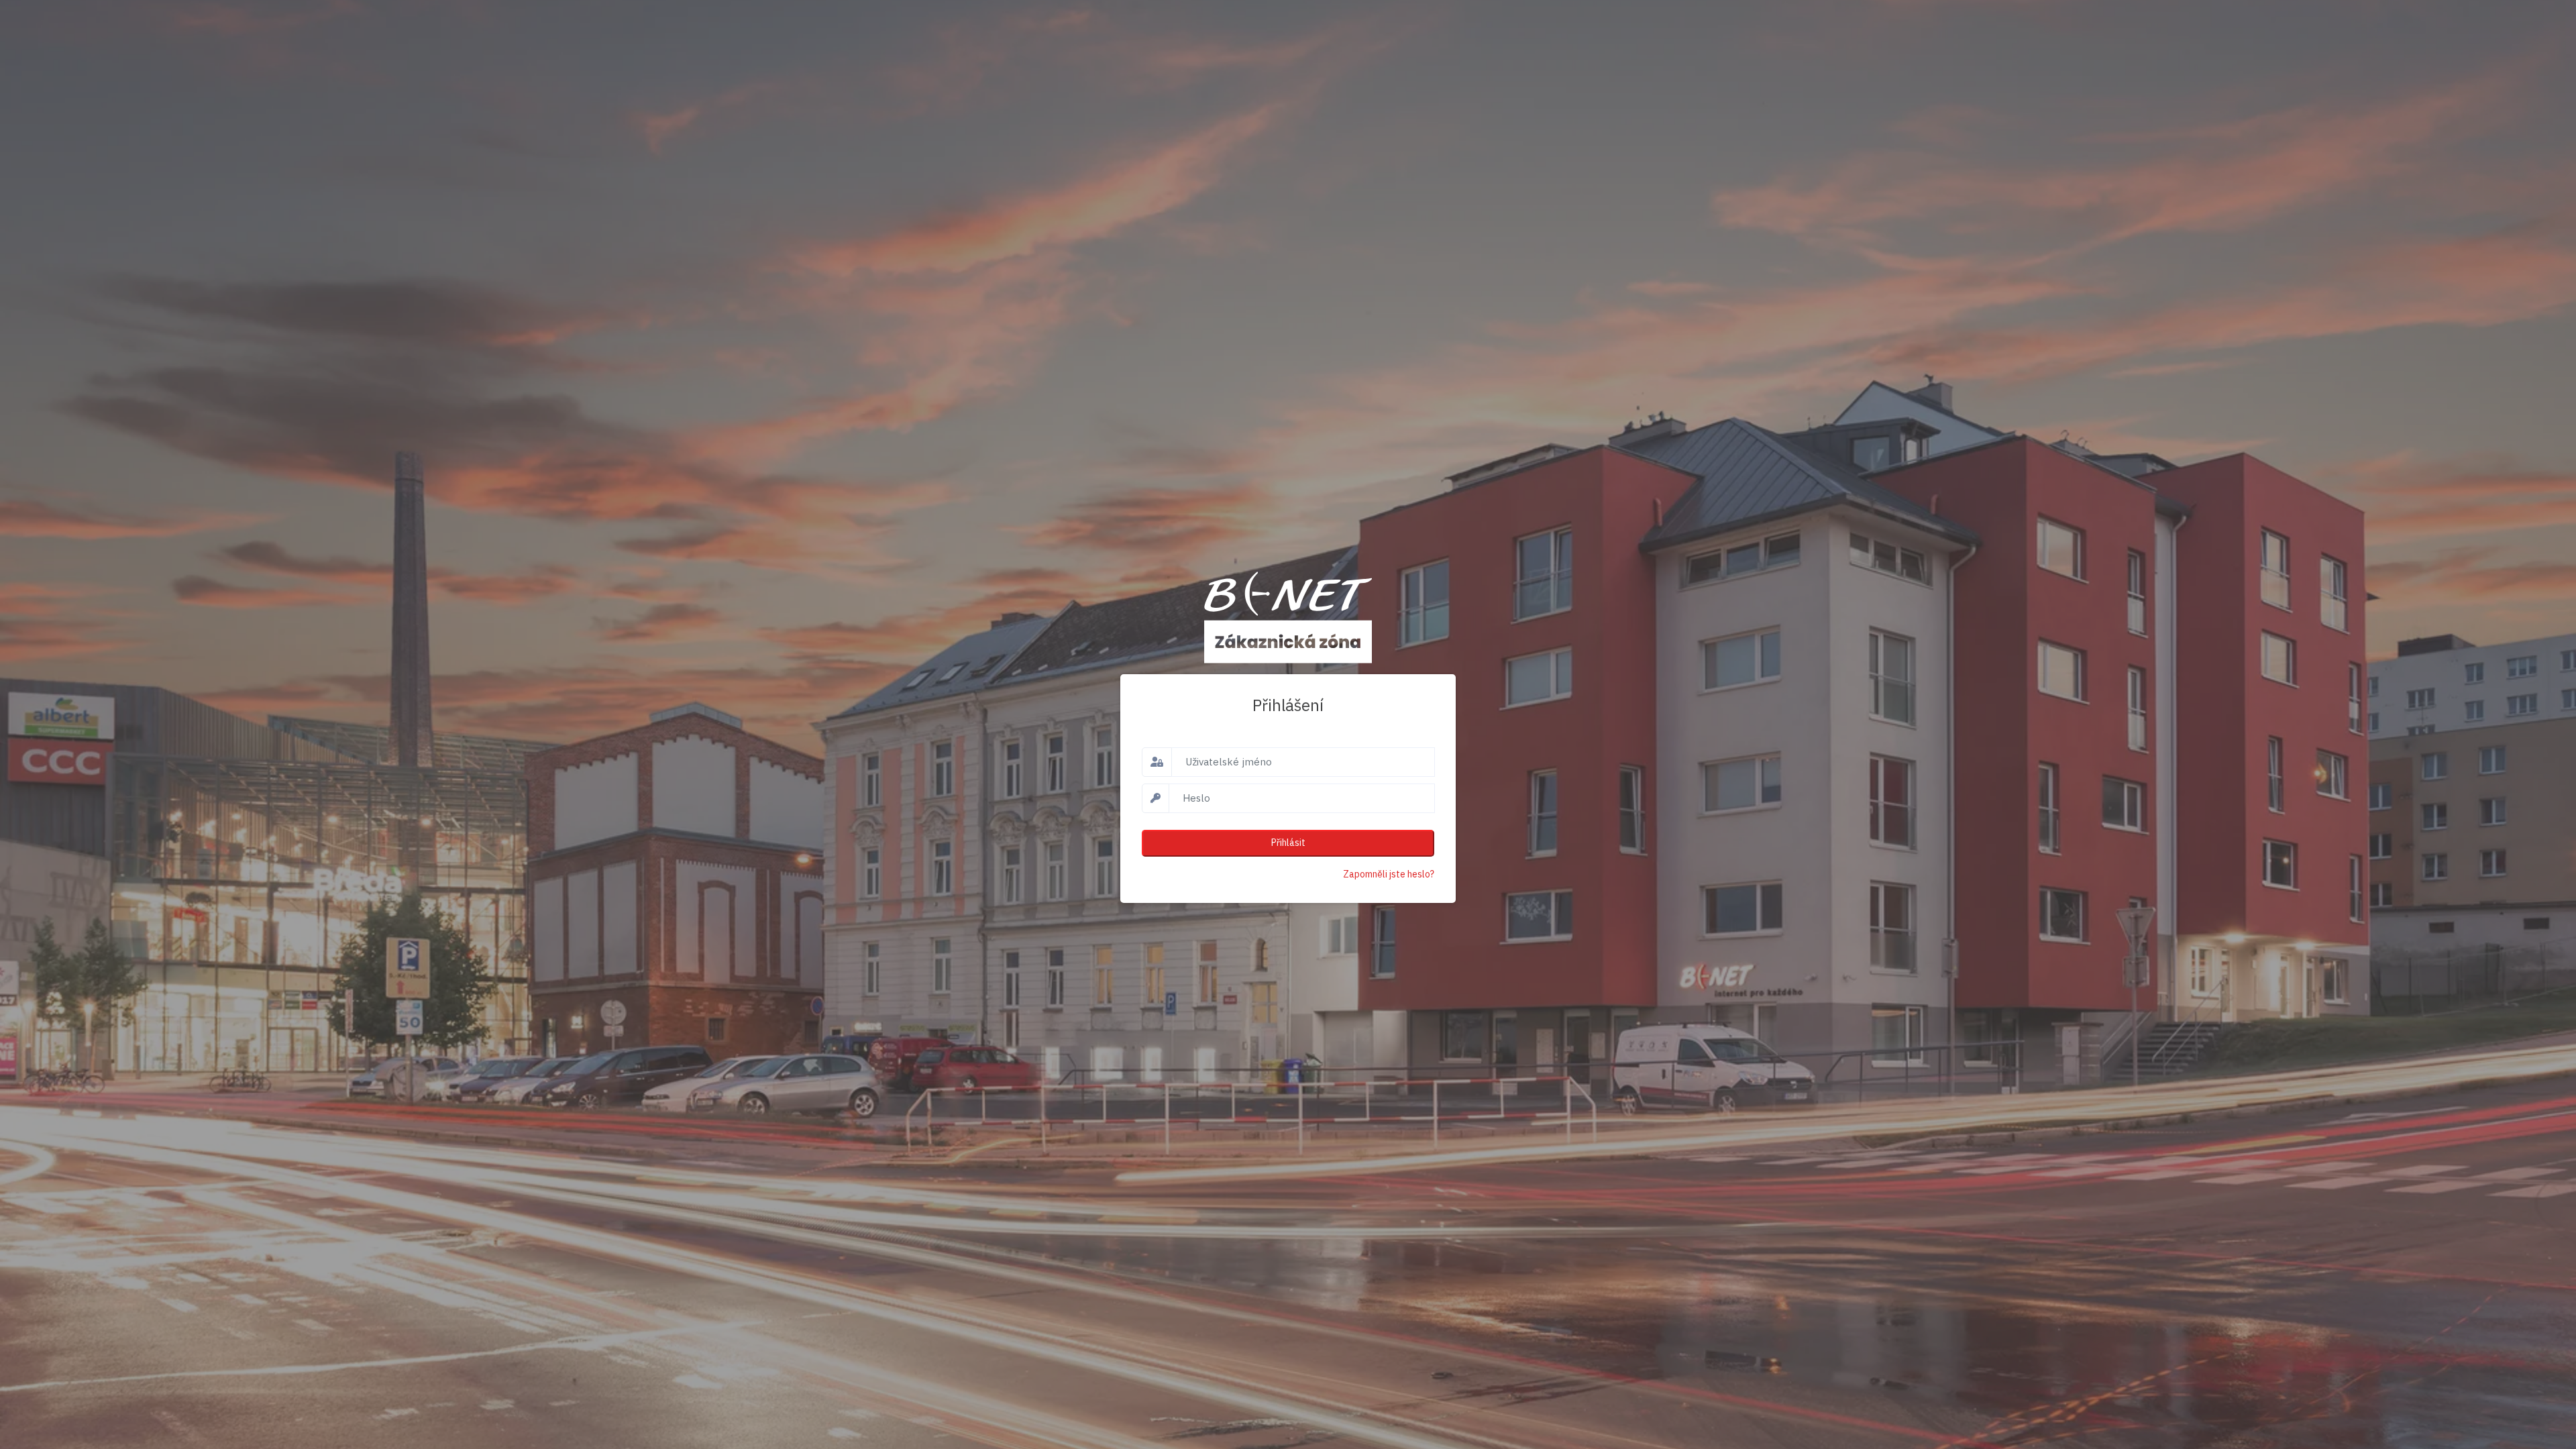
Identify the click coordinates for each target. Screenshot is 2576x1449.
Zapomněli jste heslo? (1389, 874)
